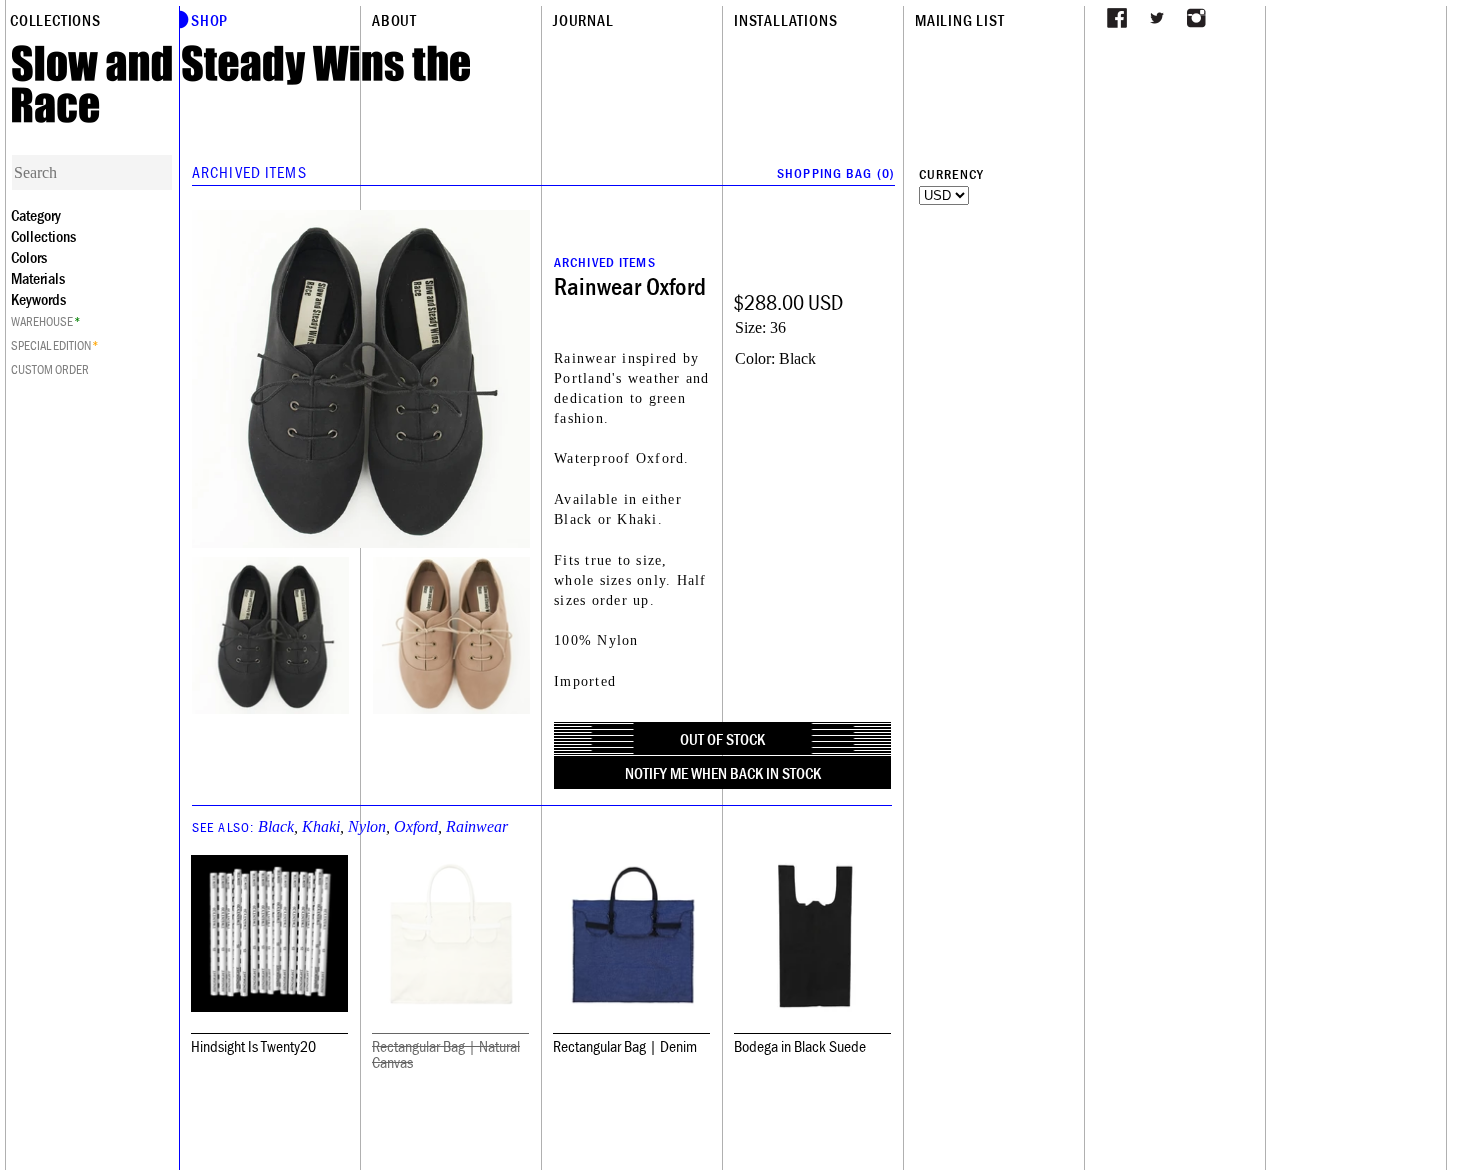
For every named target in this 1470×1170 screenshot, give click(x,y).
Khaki (321, 826)
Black (276, 826)
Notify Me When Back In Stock (723, 773)
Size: (750, 327)
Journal (583, 20)
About (394, 20)
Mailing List (960, 20)
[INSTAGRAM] (1197, 18)
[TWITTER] (1157, 18)
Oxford (416, 826)
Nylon (367, 826)
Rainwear (477, 826)
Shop (209, 20)
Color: (755, 358)
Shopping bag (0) (836, 173)
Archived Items (249, 172)
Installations (785, 20)
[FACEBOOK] (1117, 18)
